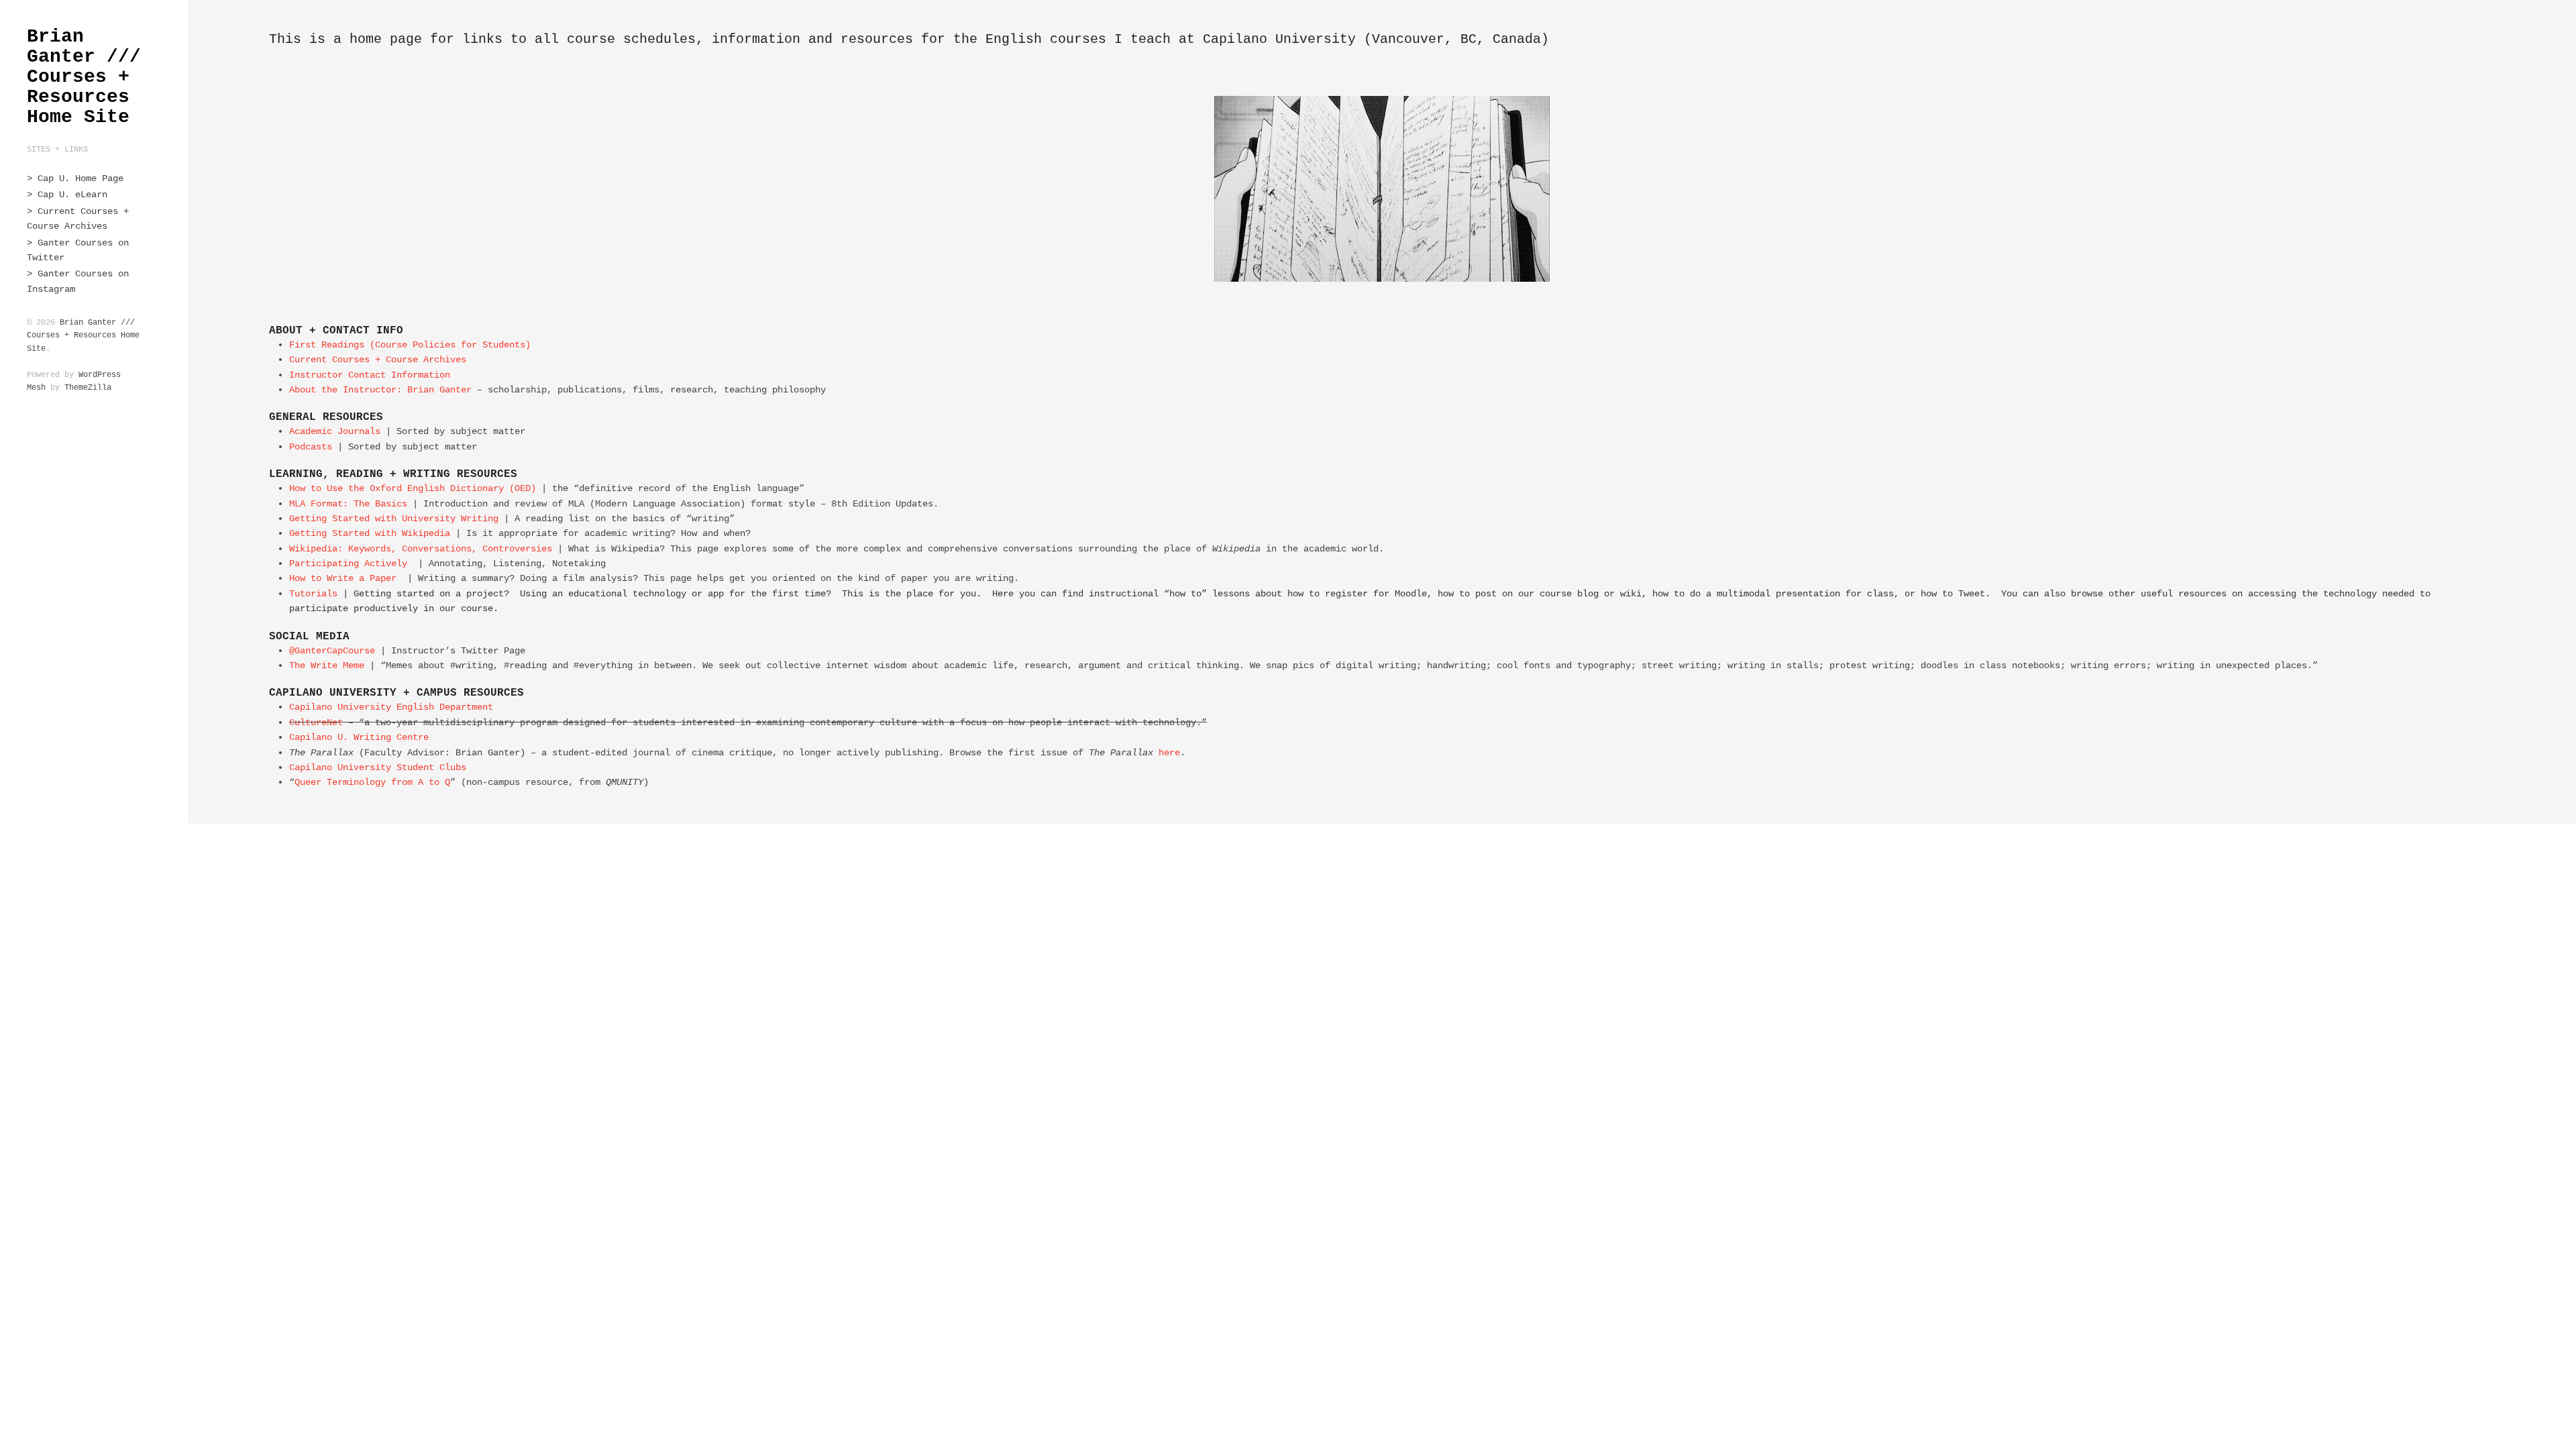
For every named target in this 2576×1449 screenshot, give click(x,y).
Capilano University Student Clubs (378, 767)
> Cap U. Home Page (75, 178)
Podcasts (313, 447)
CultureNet (319, 722)
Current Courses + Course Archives (378, 360)
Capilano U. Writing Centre (359, 737)
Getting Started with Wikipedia (370, 533)
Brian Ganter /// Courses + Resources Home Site (84, 77)
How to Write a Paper (343, 578)
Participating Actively (348, 563)
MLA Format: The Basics (348, 504)
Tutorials (313, 594)
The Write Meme (327, 665)
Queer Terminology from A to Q (372, 782)
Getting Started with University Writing (394, 519)
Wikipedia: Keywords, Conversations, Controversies (421, 549)
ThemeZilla (88, 388)
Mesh (36, 388)
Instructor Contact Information (370, 375)
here (1169, 753)
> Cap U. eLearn (67, 195)
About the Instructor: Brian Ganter (380, 390)
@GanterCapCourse (332, 651)
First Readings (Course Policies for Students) (410, 345)
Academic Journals (335, 431)
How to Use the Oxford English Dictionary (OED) (413, 488)
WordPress (100, 375)
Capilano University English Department (391, 707)
